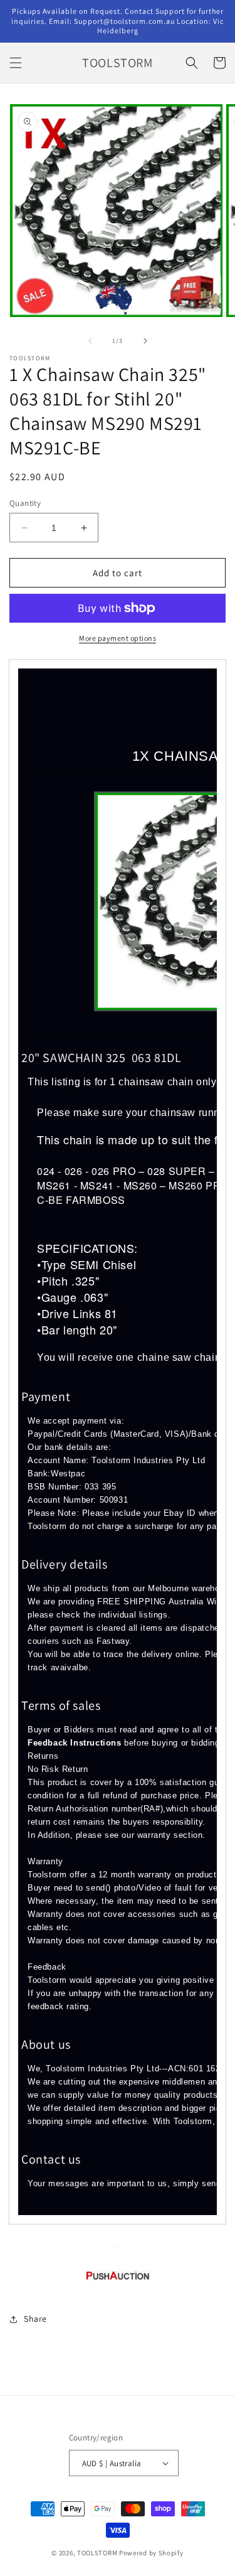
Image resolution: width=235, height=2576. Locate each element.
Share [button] (35, 2319)
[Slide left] (90, 341)
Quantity (25, 503)
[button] (16, 63)
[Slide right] (145, 341)
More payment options (118, 638)
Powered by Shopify (151, 2553)
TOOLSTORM (98, 2553)
